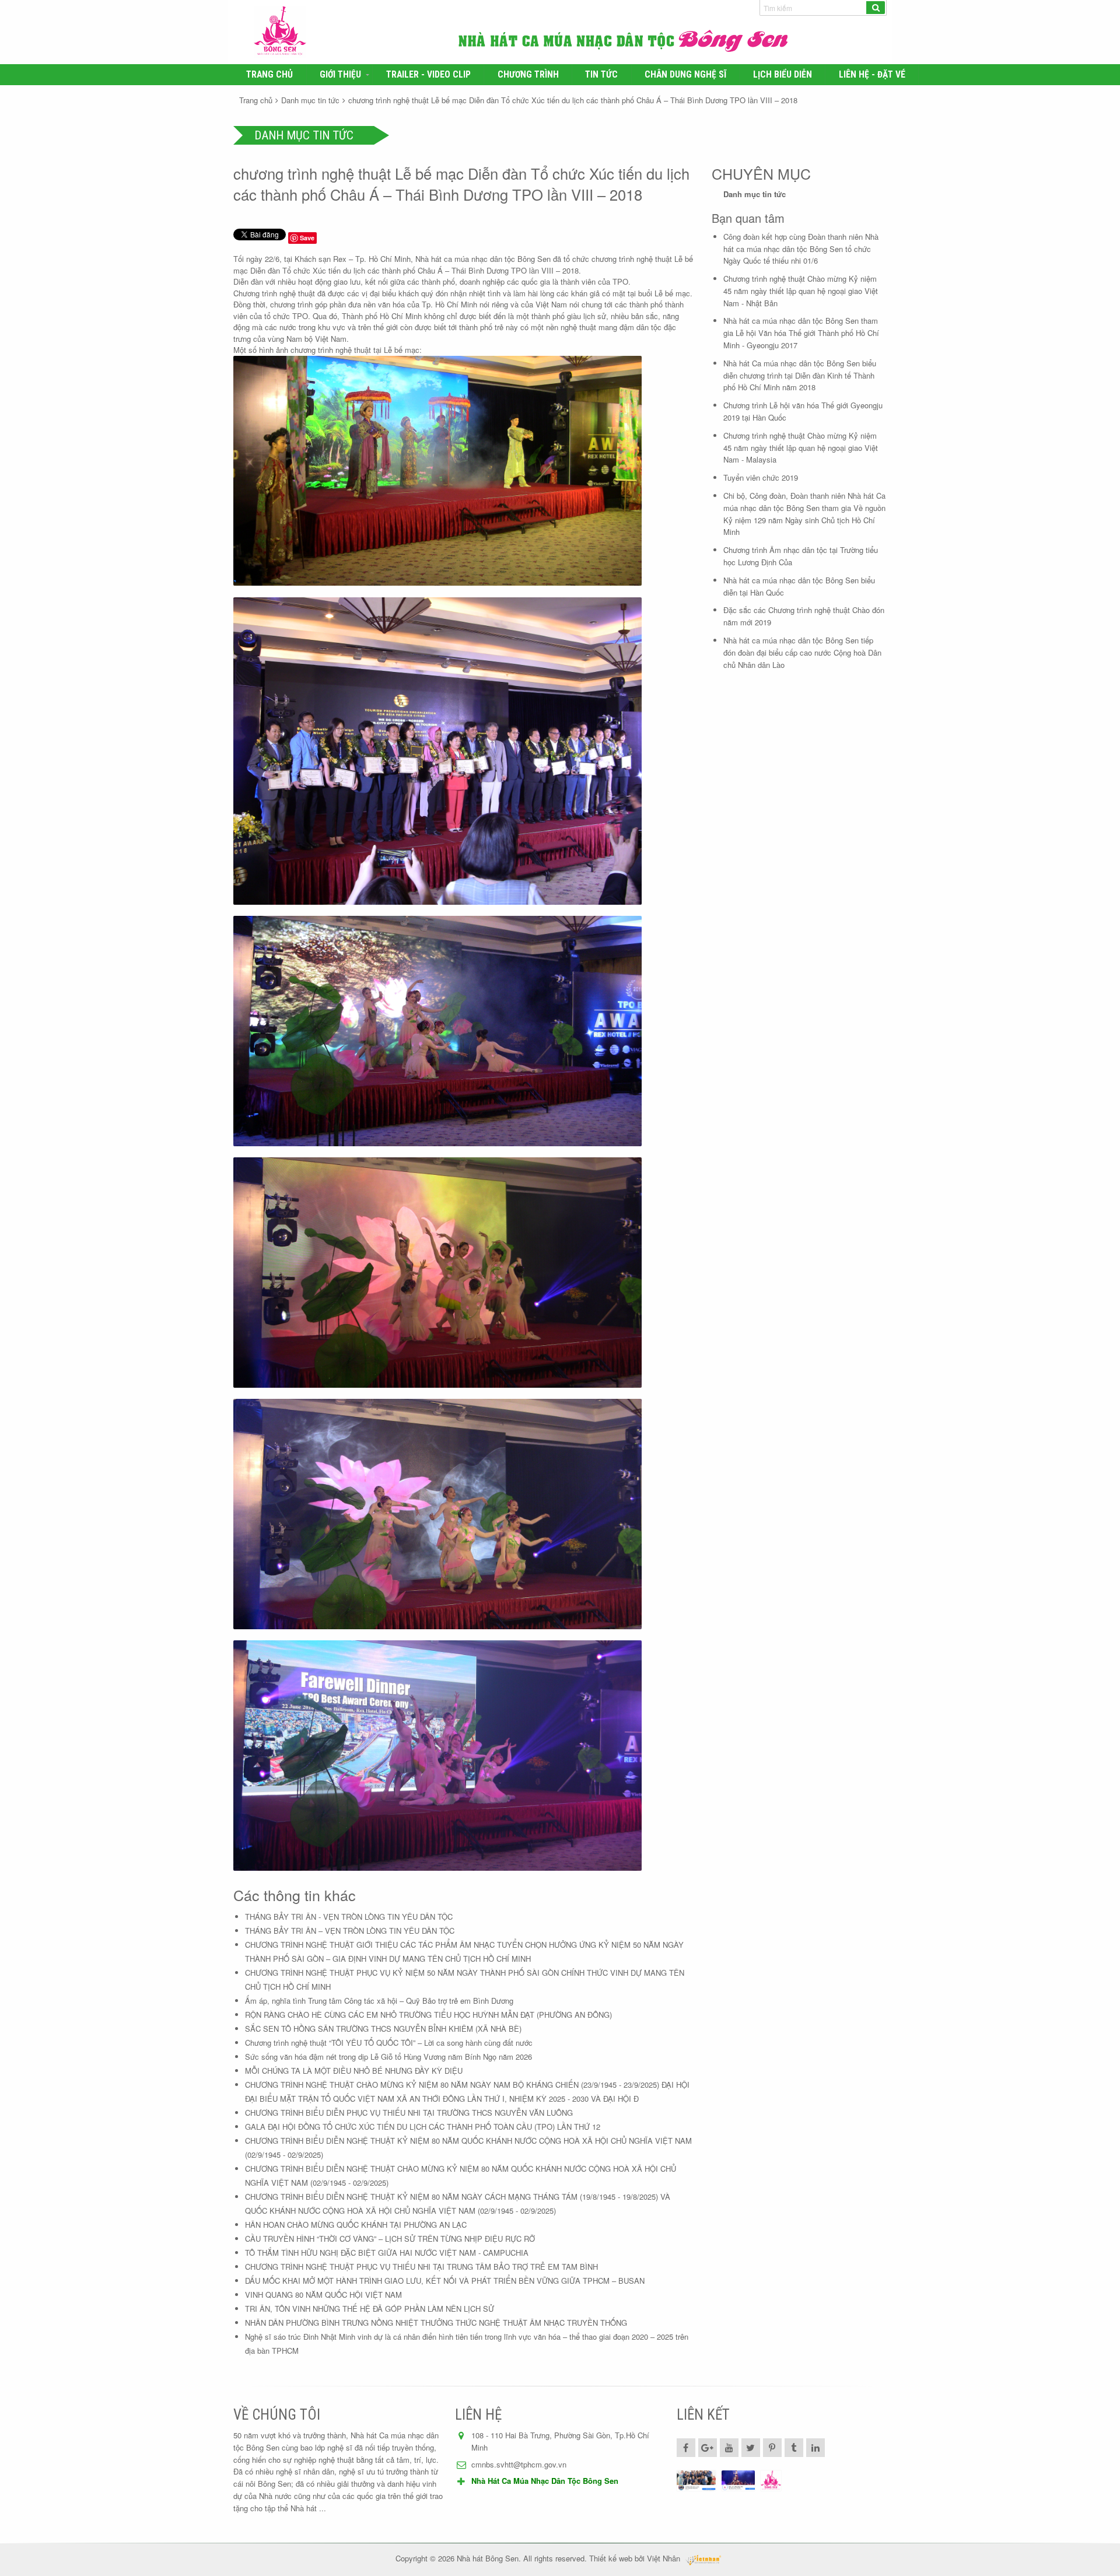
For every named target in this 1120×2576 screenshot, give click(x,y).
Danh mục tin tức (310, 100)
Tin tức (601, 75)
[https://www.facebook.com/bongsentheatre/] (738, 2481)
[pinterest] (772, 2448)
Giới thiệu (340, 75)
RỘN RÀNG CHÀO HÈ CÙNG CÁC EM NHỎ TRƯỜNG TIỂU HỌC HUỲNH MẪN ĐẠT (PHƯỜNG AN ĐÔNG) (428, 2015)
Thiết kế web (611, 2558)
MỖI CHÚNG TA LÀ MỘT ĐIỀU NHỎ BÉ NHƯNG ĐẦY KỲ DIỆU (354, 2071)
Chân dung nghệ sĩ (685, 75)
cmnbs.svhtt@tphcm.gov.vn (519, 2464)
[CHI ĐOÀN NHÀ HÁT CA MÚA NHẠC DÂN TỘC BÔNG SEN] (696, 2481)
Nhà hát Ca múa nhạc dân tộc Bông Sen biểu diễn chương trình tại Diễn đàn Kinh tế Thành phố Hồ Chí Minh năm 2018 (800, 375)
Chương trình (528, 75)
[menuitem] (270, 75)
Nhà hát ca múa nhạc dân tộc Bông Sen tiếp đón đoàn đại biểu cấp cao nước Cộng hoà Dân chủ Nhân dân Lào (802, 652)
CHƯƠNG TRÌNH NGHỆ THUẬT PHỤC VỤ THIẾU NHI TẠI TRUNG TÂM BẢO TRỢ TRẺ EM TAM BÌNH (421, 2267)
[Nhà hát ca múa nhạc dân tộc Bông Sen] (349, 32)
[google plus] (708, 2448)
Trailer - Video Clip (428, 75)
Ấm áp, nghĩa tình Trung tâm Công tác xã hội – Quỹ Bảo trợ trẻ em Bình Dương (379, 2001)
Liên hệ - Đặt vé (872, 75)
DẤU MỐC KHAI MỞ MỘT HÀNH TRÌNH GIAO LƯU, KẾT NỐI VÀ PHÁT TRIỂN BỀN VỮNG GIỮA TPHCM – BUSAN (445, 2281)
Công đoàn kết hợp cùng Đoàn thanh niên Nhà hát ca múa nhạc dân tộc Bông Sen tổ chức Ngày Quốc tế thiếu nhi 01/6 (801, 249)
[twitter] (751, 2448)
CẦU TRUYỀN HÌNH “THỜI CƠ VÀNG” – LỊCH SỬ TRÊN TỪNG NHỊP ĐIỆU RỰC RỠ (390, 2239)
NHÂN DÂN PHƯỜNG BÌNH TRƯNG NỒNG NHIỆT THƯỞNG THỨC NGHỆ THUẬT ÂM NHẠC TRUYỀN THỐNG (436, 2323)
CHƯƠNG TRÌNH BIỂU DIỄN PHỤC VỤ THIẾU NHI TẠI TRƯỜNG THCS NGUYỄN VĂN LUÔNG (409, 2113)
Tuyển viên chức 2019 (761, 477)
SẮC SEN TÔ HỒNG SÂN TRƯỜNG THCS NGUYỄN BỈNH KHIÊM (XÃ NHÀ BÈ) (383, 2029)
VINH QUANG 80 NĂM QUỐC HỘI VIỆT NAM (323, 2295)
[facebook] (686, 2448)
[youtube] (729, 2448)
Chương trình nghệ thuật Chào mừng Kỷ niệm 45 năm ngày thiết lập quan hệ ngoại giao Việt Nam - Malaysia (801, 448)
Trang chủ (269, 75)
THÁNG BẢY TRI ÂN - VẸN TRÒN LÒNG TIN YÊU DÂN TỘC (349, 1917)
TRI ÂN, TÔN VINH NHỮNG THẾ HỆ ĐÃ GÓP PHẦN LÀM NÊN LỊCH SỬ (370, 2309)
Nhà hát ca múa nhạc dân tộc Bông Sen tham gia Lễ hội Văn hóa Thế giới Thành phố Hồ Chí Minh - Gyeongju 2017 (801, 333)
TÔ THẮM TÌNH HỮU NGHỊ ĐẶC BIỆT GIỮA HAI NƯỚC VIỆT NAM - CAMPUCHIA (387, 2253)
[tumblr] (794, 2448)
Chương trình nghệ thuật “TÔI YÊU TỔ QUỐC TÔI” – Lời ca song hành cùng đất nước (389, 2043)
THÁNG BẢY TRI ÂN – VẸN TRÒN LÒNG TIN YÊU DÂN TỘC (350, 1931)
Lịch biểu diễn (783, 75)
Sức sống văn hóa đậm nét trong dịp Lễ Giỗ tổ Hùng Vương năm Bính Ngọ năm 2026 (388, 2057)
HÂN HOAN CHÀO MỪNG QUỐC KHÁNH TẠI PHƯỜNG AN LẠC (356, 2225)
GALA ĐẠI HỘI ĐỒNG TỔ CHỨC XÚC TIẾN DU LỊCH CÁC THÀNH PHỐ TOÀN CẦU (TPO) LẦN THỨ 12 (423, 2127)
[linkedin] (815, 2448)
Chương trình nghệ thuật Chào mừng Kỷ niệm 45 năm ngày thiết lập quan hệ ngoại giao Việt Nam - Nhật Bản (801, 291)
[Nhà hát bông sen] (771, 2481)
